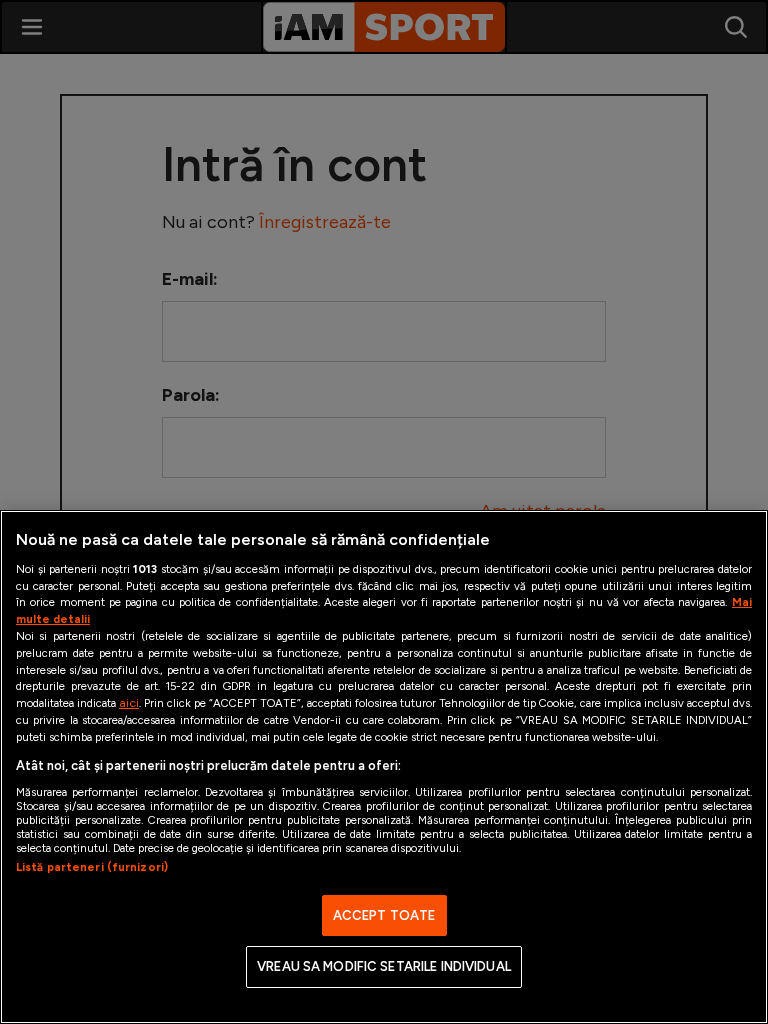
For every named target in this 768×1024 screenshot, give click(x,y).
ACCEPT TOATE (384, 915)
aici (129, 702)
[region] (384, 767)
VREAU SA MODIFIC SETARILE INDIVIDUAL (384, 966)
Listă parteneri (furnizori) (92, 867)
